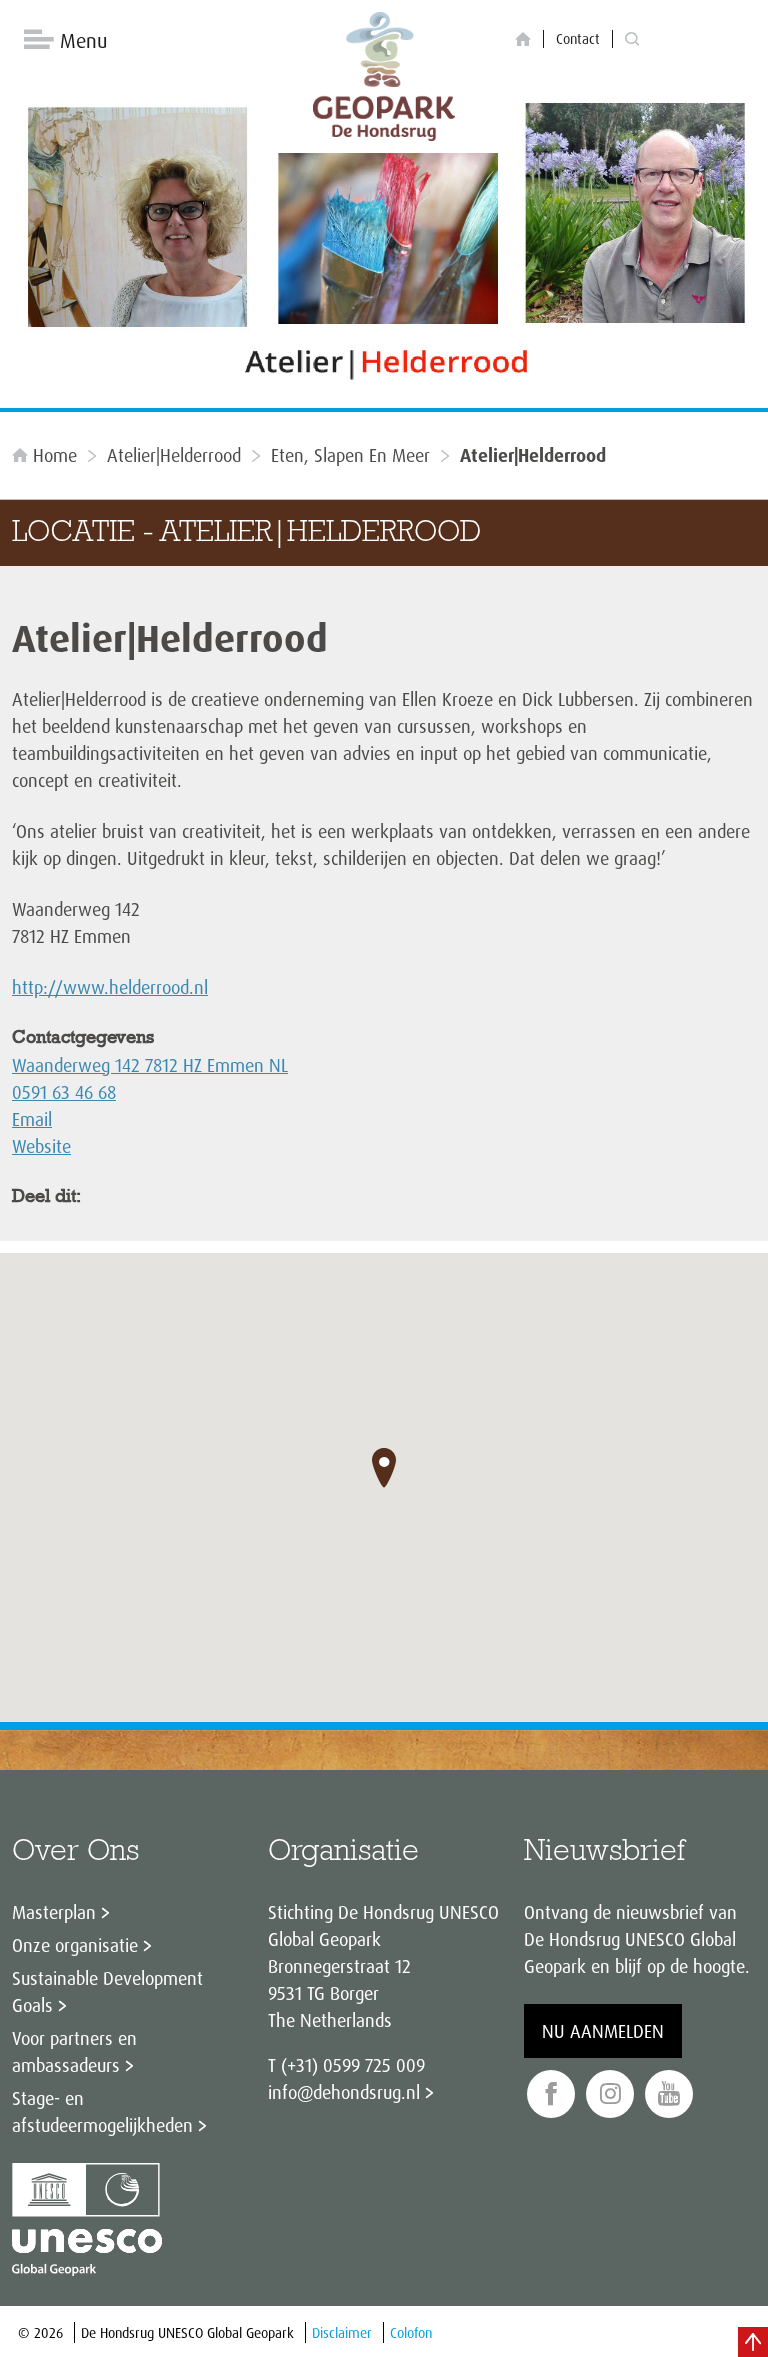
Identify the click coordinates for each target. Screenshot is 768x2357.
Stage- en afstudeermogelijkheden (102, 2111)
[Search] (632, 39)
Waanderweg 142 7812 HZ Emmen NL (150, 1065)
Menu (83, 40)
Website (41, 1146)
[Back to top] (753, 2342)
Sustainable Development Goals (107, 1991)
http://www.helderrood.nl (110, 987)
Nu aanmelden (603, 2031)
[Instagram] (610, 2094)
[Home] (523, 39)
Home (55, 455)
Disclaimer (342, 2332)
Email (32, 1119)
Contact (578, 38)
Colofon (411, 2332)
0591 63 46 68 (64, 1092)
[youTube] (669, 2094)
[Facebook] (551, 2094)
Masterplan (54, 1912)
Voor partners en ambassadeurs (74, 2051)
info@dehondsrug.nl (344, 2092)
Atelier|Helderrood (174, 455)
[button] (384, 1468)
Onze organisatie (75, 1945)
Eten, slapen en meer (350, 455)
